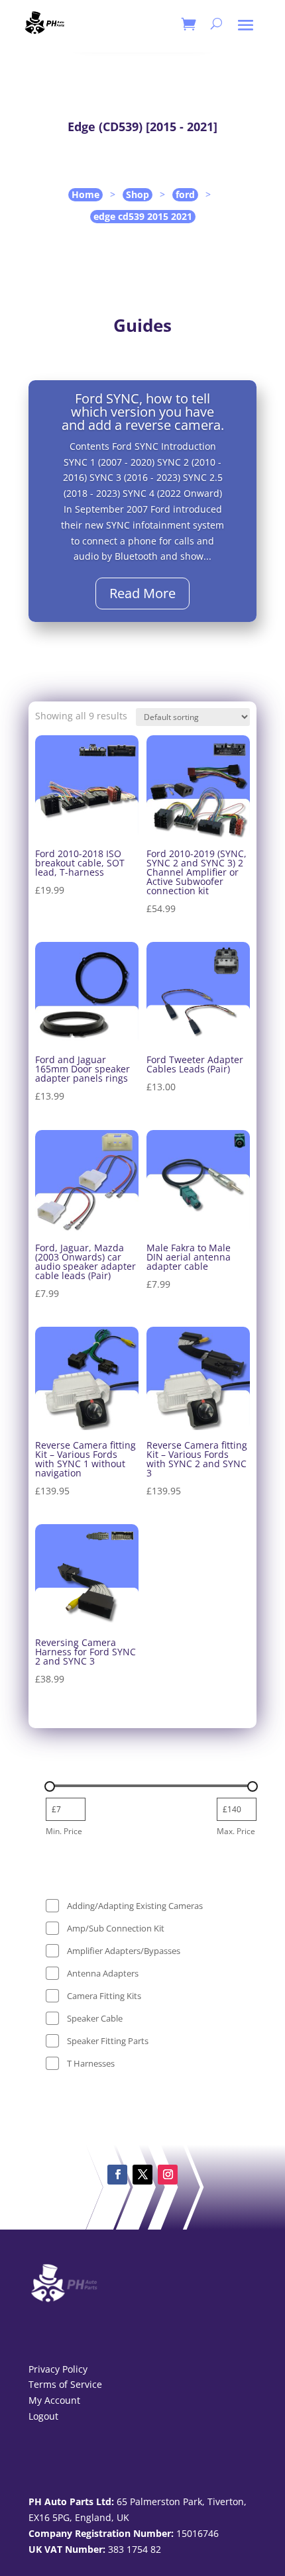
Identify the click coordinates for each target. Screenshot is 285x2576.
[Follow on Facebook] (117, 2175)
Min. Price (64, 1831)
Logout (43, 2416)
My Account (54, 2400)
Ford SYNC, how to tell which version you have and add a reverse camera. (143, 412)
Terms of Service (65, 2384)
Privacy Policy (58, 2369)
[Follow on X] (142, 2175)
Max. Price (236, 1831)
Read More (142, 593)
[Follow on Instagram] (168, 2175)
